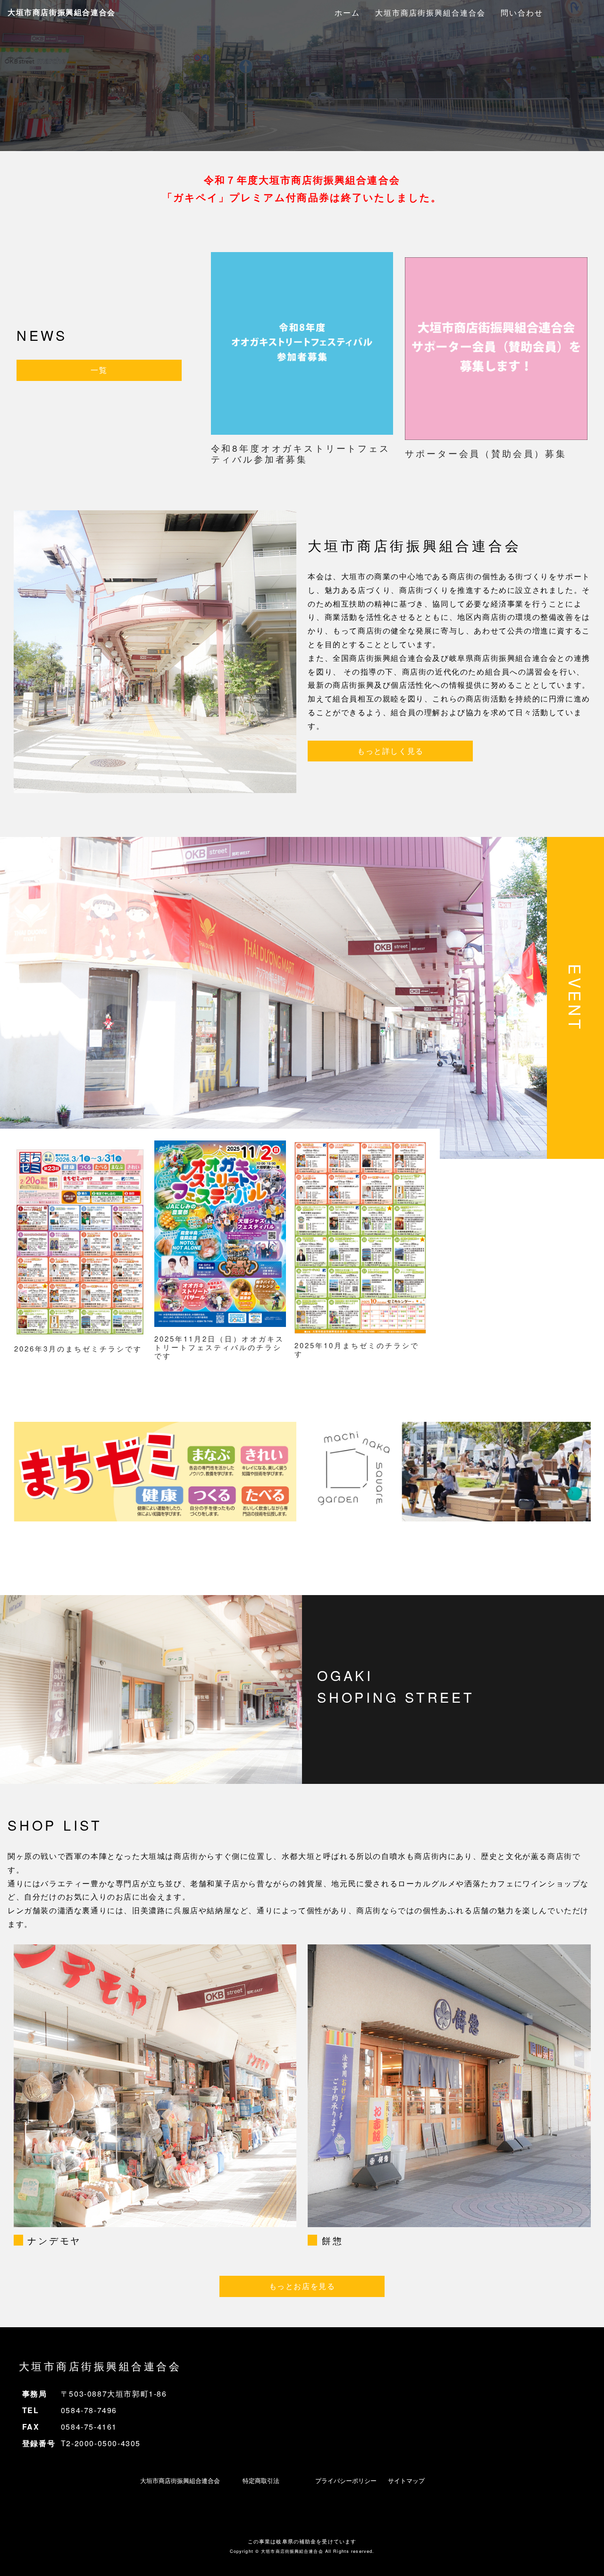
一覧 (99, 370)
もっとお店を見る (302, 2286)
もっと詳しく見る (390, 751)
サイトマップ (406, 2480)
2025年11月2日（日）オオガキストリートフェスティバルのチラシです (219, 1347)
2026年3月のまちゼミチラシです (78, 1348)
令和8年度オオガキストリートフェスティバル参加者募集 (301, 453)
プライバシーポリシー (346, 2480)
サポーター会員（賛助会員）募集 (486, 453)
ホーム (347, 13)
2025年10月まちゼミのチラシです (357, 1349)
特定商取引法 (261, 2480)
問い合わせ (522, 13)
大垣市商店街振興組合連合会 (62, 12)
